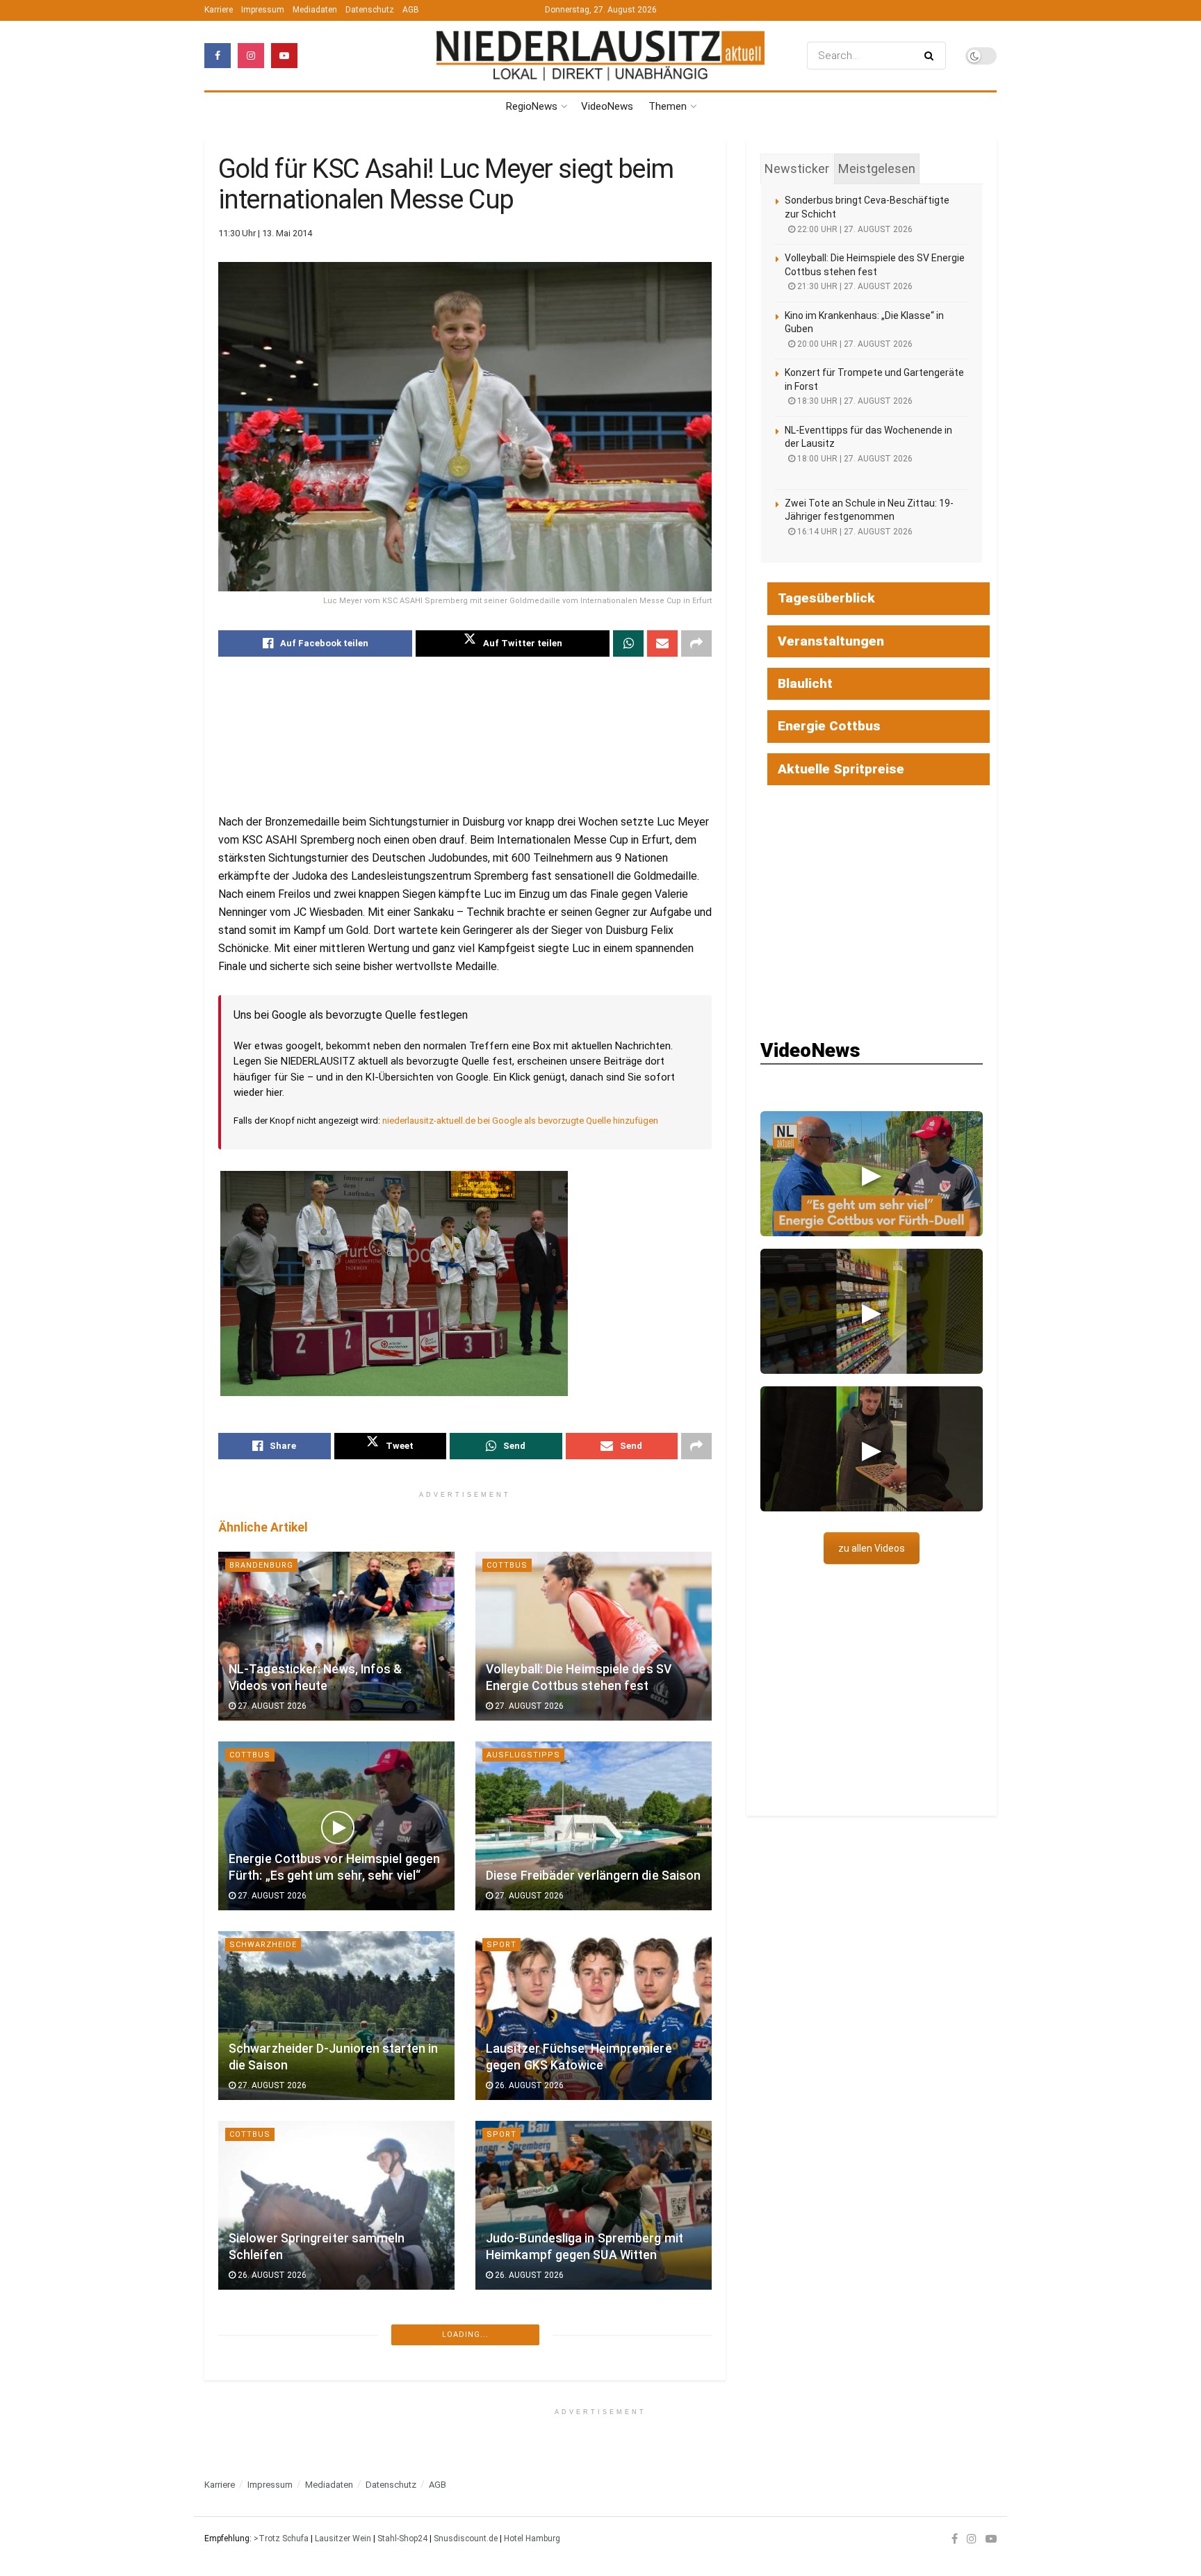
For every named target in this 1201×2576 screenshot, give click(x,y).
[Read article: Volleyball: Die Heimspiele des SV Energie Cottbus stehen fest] (594, 1636)
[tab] (797, 169)
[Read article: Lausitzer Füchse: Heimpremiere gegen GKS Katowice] (594, 2016)
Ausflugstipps (523, 1755)
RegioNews (532, 106)
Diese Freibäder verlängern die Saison (593, 1876)
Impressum (263, 10)
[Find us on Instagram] (251, 56)
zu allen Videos (872, 1548)
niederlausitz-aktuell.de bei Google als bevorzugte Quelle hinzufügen (520, 1121)
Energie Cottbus (829, 726)
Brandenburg (261, 1565)
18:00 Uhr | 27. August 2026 (854, 459)
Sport (501, 1945)
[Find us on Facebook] (218, 56)
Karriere (219, 10)
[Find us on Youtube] (284, 56)
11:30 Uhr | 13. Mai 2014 (265, 233)
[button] (872, 1174)
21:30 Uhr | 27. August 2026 (854, 286)
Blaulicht (805, 683)
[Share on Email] (662, 643)
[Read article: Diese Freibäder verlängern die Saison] (594, 1826)
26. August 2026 (528, 2085)
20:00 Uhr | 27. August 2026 (854, 344)
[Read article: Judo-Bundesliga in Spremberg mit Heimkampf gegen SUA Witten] (594, 2205)
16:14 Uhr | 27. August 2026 (854, 532)
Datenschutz (370, 10)
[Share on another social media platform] (696, 643)
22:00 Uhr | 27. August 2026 (854, 229)
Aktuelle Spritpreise (841, 769)
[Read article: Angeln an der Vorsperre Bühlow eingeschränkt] (336, 2395)
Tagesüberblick (826, 598)
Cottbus (507, 1565)
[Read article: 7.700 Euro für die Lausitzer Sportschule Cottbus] (594, 2395)
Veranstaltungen (831, 641)
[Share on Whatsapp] (628, 643)
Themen (668, 106)
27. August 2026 (271, 1706)
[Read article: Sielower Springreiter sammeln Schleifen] (336, 2205)
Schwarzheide (263, 1945)
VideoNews (607, 106)
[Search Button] (932, 56)
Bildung (248, 2515)
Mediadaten (315, 10)
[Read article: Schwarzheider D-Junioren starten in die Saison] (336, 2016)
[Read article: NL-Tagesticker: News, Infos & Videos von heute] (336, 1636)
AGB (411, 10)
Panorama (253, 2324)
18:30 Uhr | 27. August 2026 (854, 401)
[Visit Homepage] (600, 55)
